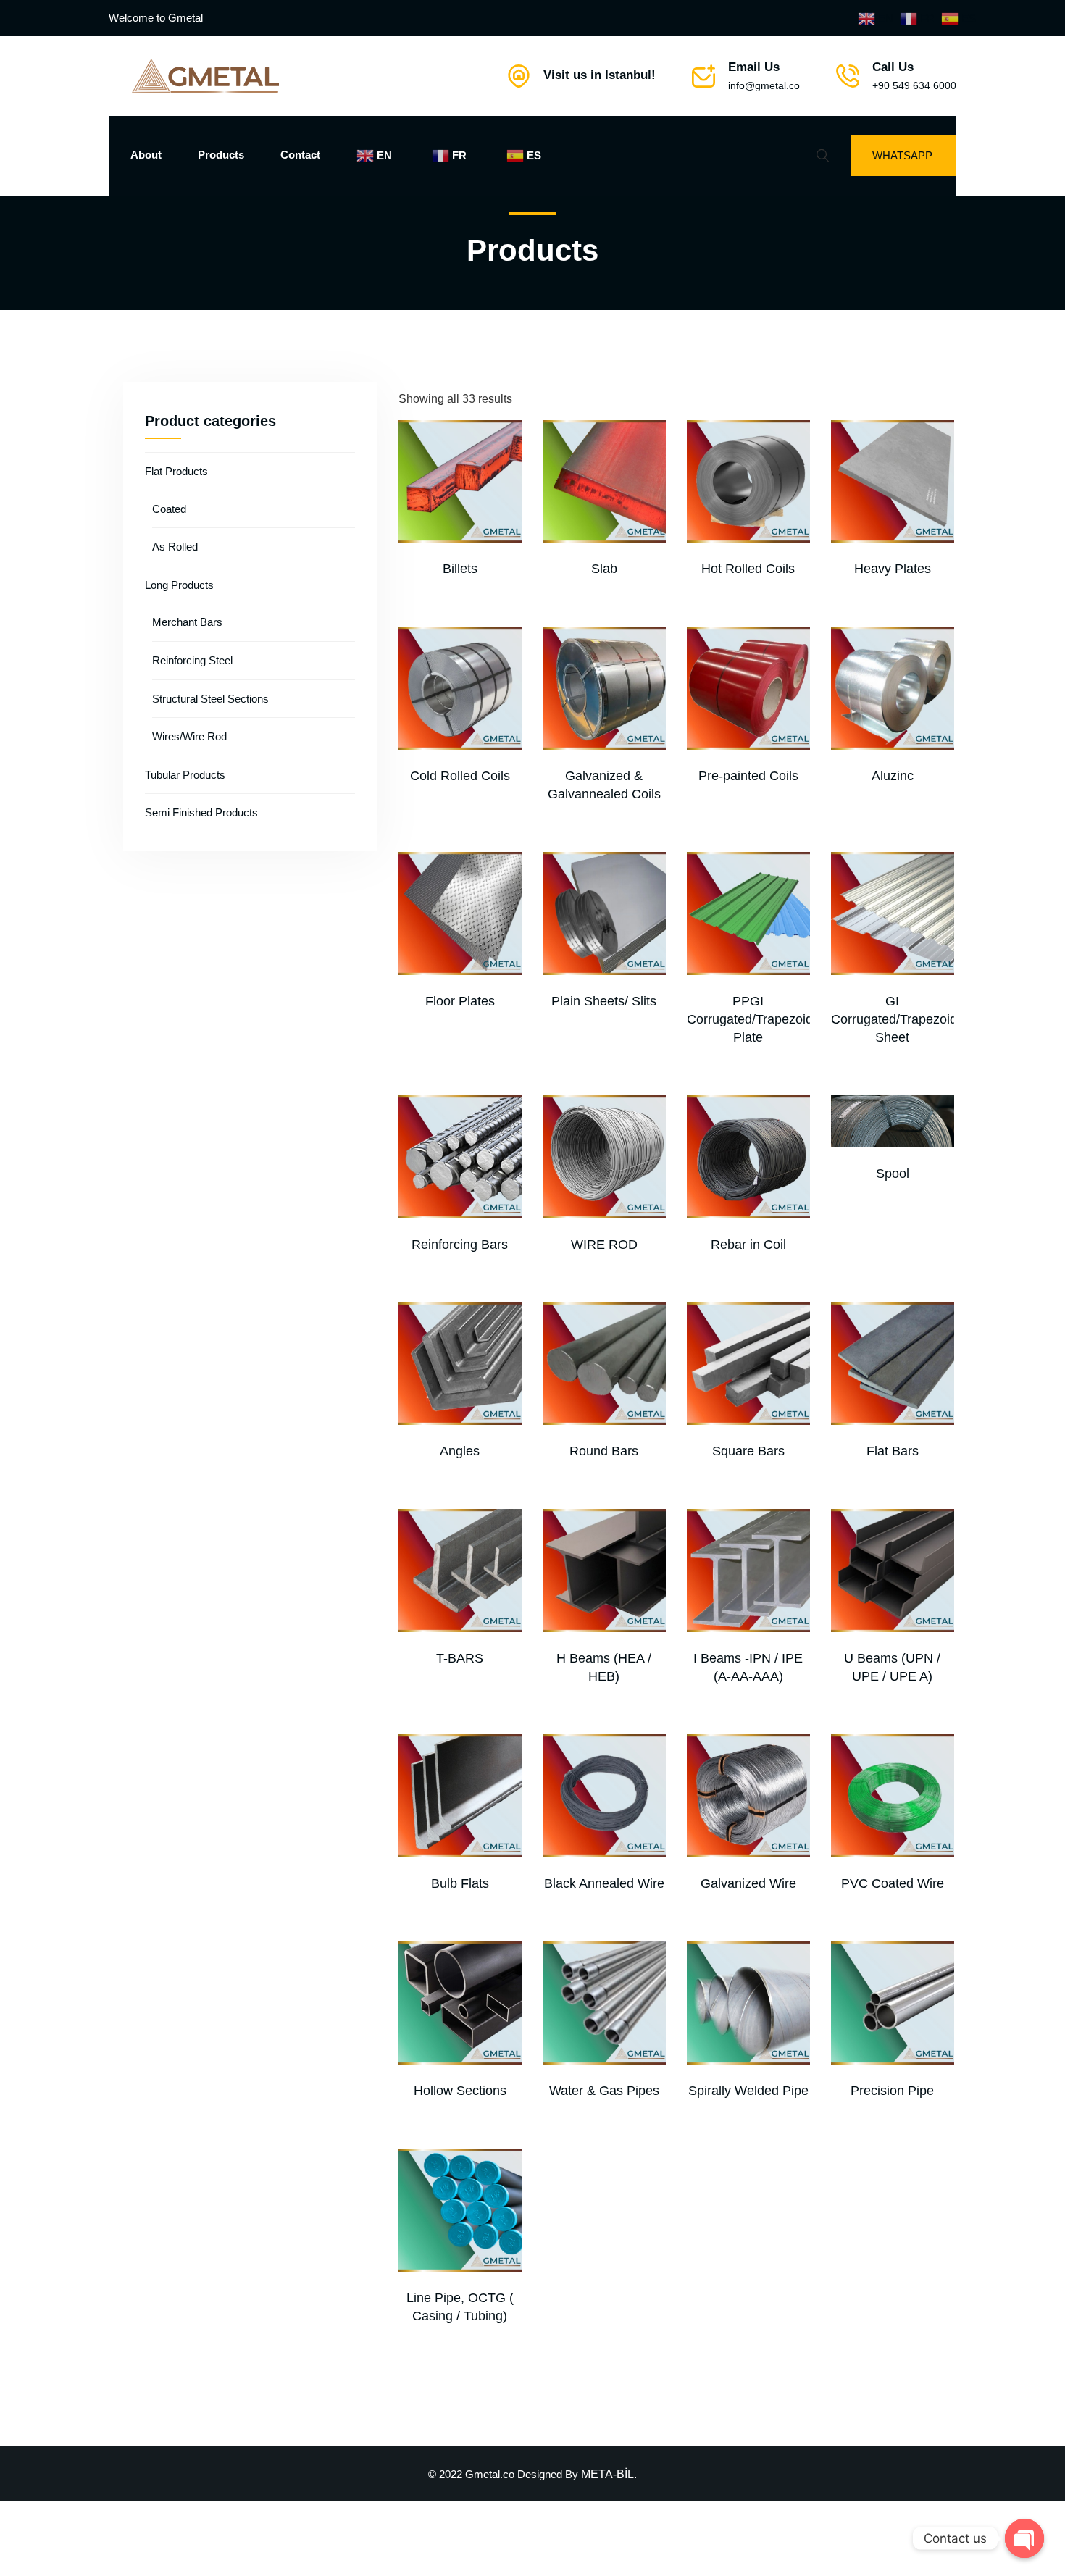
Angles (460, 1451)
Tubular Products (185, 775)
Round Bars (604, 1451)
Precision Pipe (892, 2091)
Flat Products (176, 471)
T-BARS (460, 1658)
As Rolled (175, 547)
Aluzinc (893, 776)
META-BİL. (609, 2474)
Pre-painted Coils (748, 776)
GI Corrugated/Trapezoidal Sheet (899, 1019)
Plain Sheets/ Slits (604, 1001)
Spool (893, 1174)
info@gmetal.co (764, 85)
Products (221, 155)
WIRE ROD (604, 1245)
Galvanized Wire (748, 1883)
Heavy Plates (893, 569)
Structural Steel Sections (210, 699)
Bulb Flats (460, 1883)
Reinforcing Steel (192, 660)
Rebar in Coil (748, 1245)
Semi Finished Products (201, 812)
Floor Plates (460, 1001)
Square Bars (748, 1451)
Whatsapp (902, 155)
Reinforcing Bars (460, 1245)
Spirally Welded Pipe (748, 2091)
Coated (169, 509)
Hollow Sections (460, 2091)
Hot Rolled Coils (748, 569)
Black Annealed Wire (604, 1883)
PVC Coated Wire (893, 1883)
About (146, 155)
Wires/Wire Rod (189, 736)
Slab (604, 569)
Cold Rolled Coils (460, 776)
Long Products (179, 585)
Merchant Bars (187, 622)
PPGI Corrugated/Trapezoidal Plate (755, 1019)
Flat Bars (893, 1451)
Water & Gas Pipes (604, 2091)
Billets (460, 569)
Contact (300, 155)
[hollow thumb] (460, 2003)
